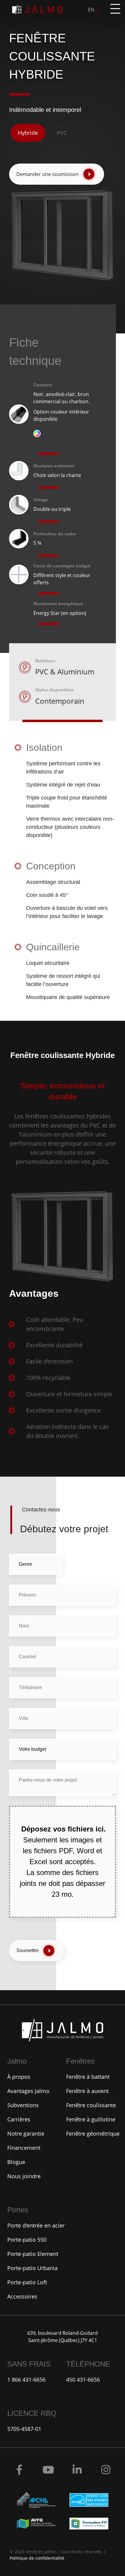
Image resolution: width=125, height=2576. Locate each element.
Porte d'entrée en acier (36, 2225)
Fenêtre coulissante (91, 2105)
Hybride (28, 133)
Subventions (23, 2105)
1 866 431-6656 (26, 2380)
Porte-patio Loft (27, 2282)
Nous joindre (24, 2176)
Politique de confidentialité (37, 2558)
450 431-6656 (83, 2380)
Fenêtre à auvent (87, 2091)
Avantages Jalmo (28, 2091)
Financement (24, 2148)
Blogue (16, 2162)
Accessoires (22, 2296)
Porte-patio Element (33, 2254)
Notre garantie (26, 2133)
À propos (19, 2077)
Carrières (19, 2119)
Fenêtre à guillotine (91, 2119)
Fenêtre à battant (88, 2077)
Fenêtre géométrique (93, 2133)
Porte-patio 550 (27, 2240)
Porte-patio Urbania (32, 2268)
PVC (62, 133)
